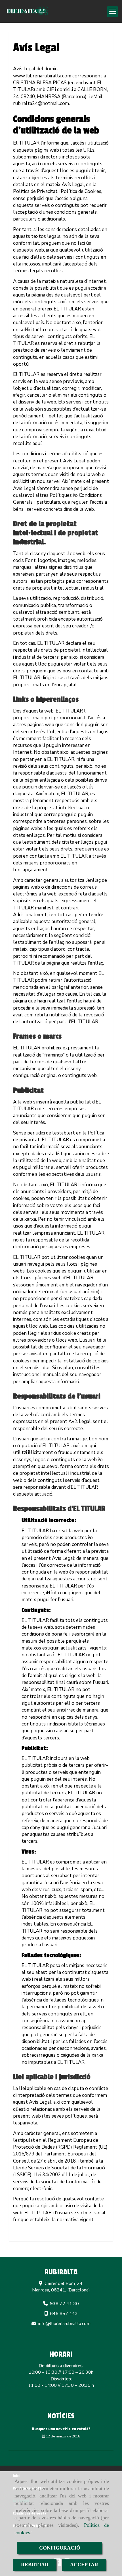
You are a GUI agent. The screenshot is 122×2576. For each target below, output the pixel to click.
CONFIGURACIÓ (60, 2548)
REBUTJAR (35, 2565)
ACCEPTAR (84, 2565)
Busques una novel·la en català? (61, 2429)
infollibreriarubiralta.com (64, 2324)
